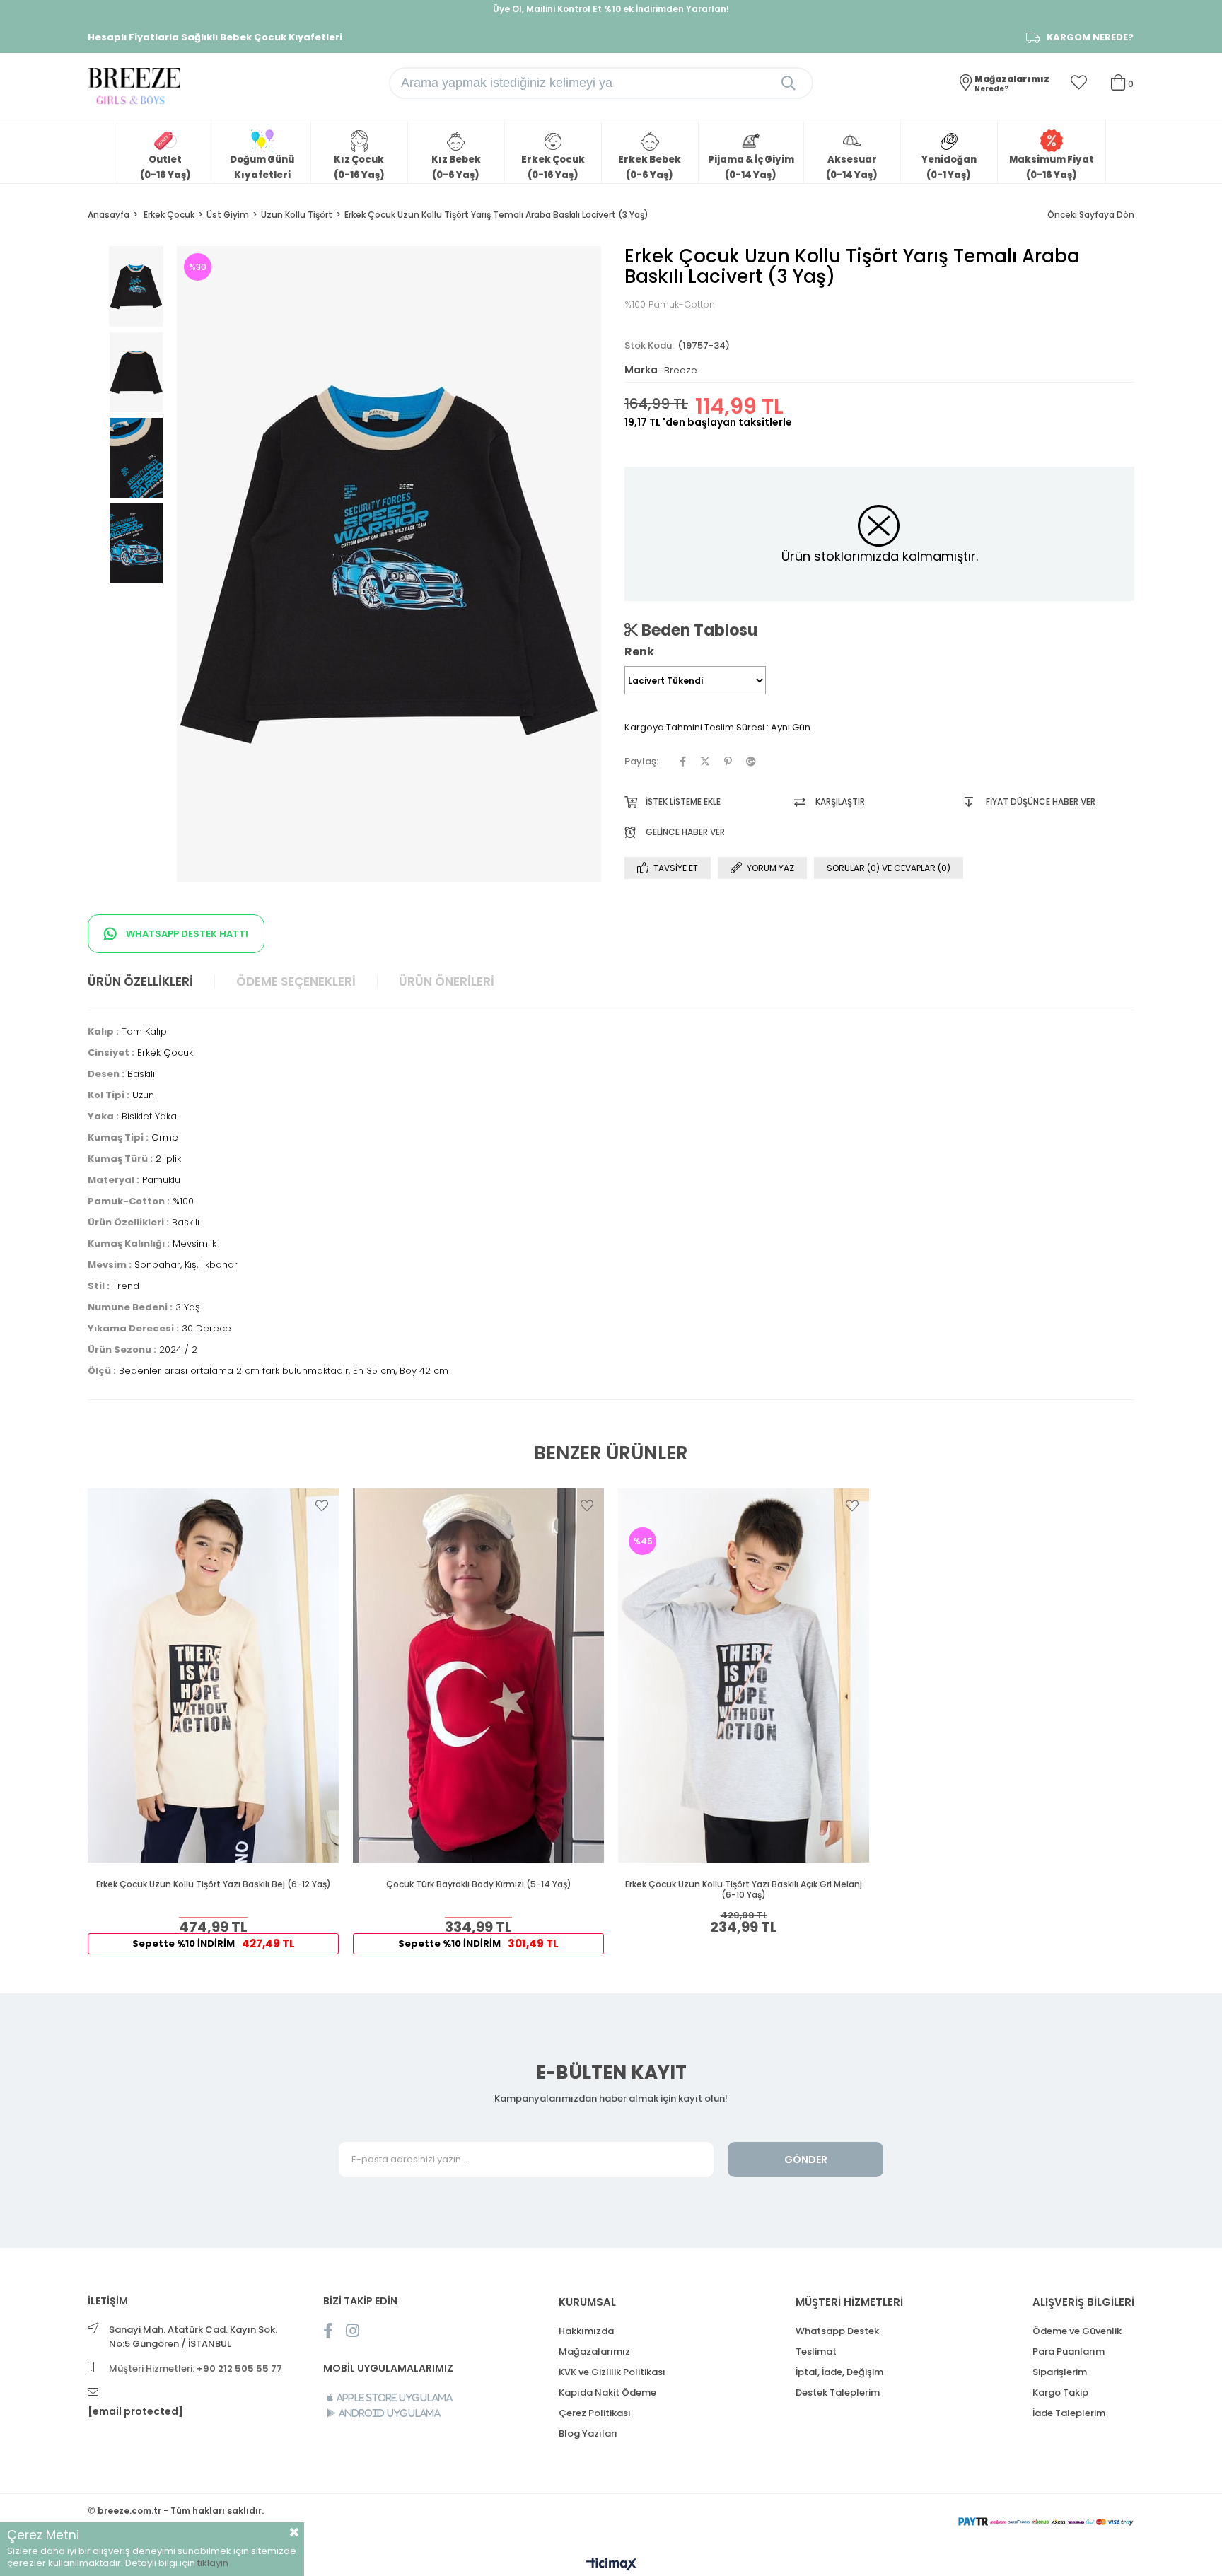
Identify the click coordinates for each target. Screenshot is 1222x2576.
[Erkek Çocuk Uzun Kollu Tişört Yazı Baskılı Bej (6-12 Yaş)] (213, 1675)
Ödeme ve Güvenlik (1077, 2331)
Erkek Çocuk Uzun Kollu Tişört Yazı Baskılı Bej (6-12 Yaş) (214, 1884)
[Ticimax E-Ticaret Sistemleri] (611, 2565)
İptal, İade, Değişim (839, 2372)
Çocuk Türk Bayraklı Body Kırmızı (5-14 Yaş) (479, 1884)
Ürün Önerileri (447, 981)
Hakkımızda (586, 2331)
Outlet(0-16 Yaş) (165, 167)
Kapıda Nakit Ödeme (607, 2393)
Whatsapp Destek (837, 2331)
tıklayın (213, 2563)
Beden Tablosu (698, 630)
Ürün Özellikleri (140, 981)
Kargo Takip (1060, 2393)
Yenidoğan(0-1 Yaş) (949, 167)
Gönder (806, 2160)
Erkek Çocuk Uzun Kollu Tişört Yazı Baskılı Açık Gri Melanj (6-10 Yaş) (744, 1890)
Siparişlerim (1060, 2372)
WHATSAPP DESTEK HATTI (186, 934)
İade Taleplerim (1069, 2413)
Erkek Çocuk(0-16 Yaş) (553, 167)
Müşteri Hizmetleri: (196, 2368)
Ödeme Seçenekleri (296, 981)
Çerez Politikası (595, 2413)
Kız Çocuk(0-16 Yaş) (359, 167)
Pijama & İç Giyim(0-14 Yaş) (751, 167)
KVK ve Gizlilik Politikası (612, 2372)
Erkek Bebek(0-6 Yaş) (650, 167)
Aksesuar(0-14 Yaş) (852, 167)
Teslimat (816, 2351)
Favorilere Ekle (322, 1505)
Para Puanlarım (1069, 2351)
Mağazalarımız (594, 2351)
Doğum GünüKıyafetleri (262, 167)
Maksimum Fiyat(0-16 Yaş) (1052, 167)
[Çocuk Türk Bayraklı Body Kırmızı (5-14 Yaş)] (478, 1675)
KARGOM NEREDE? (1090, 37)
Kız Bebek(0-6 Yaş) (456, 167)
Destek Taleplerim (838, 2393)
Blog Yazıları (588, 2434)
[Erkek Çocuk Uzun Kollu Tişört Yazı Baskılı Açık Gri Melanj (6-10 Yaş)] (744, 1675)
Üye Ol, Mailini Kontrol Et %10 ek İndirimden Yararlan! (611, 9)
